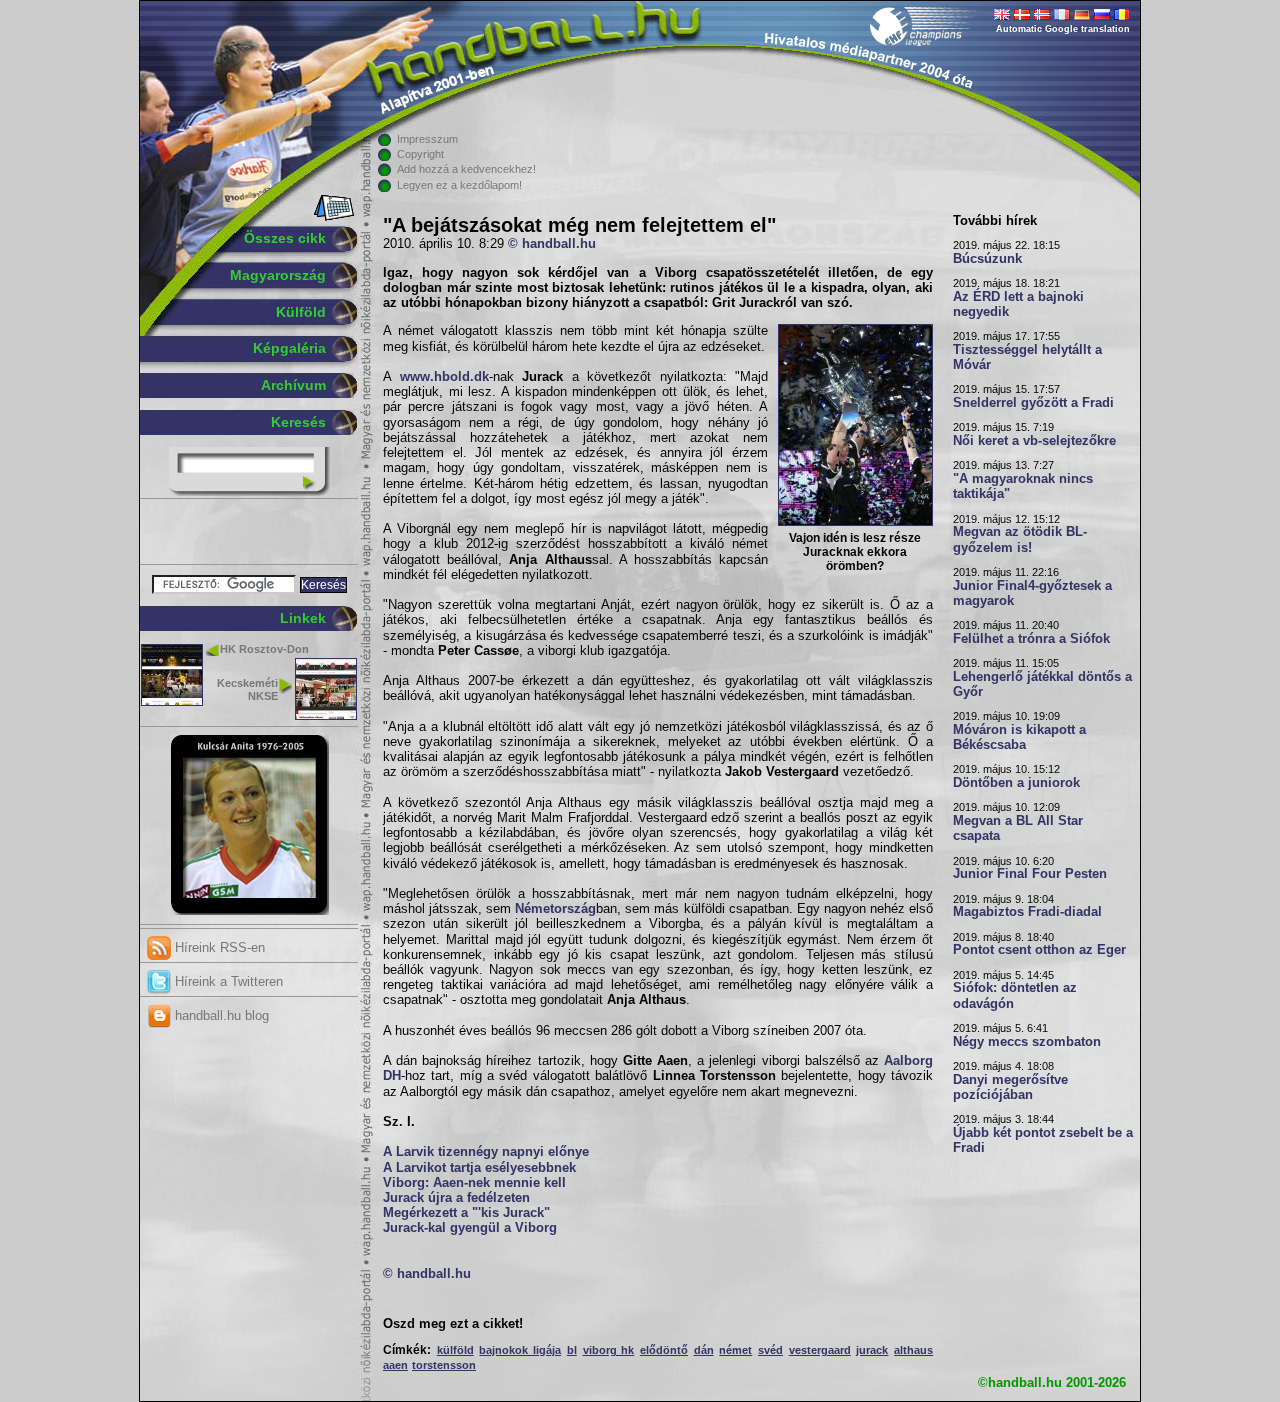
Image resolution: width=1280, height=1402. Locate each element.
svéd (770, 1350)
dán (704, 1350)
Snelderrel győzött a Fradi (1033, 403)
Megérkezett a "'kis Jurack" (466, 1213)
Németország (555, 909)
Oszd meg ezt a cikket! (453, 1324)
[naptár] (332, 217)
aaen (395, 1365)
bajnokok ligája (520, 1350)
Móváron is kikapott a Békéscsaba (1019, 737)
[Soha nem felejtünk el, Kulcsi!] (249, 911)
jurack (872, 1350)
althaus (913, 1350)
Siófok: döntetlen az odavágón (1015, 995)
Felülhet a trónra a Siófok (1031, 639)
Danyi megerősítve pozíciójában (1010, 1087)
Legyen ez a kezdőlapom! (459, 185)
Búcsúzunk (987, 259)
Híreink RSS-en (218, 947)
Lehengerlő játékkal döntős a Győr (1042, 684)
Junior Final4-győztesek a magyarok (1032, 593)
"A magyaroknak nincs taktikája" (1023, 486)
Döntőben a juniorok (1016, 783)
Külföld (301, 312)
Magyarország (278, 275)
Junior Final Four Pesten (1030, 874)
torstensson (444, 1365)
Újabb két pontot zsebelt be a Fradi (1043, 1140)
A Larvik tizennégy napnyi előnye (486, 1152)
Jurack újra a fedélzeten (456, 1198)
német (735, 1350)
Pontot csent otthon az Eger (1039, 950)
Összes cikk (285, 238)
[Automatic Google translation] (1002, 16)
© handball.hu (552, 244)
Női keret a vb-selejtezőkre (1034, 441)
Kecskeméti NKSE (247, 689)
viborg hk (609, 1350)
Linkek (303, 618)
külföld (455, 1350)
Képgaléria (289, 348)
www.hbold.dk (444, 377)
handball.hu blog (220, 1015)
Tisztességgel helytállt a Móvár (1027, 357)
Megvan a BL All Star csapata (1018, 828)
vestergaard (820, 1350)
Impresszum (427, 139)
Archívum (293, 385)
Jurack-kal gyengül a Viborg (470, 1228)
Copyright (420, 154)
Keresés (298, 422)
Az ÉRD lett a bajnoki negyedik (1018, 304)
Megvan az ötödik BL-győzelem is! (1020, 539)
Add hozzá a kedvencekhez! (466, 169)
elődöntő (664, 1350)
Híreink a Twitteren (227, 981)
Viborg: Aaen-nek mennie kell (474, 1183)
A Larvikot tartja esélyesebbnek (479, 1168)
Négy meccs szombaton (1027, 1042)
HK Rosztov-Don (264, 649)
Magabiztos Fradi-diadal (1027, 912)
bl (572, 1350)
